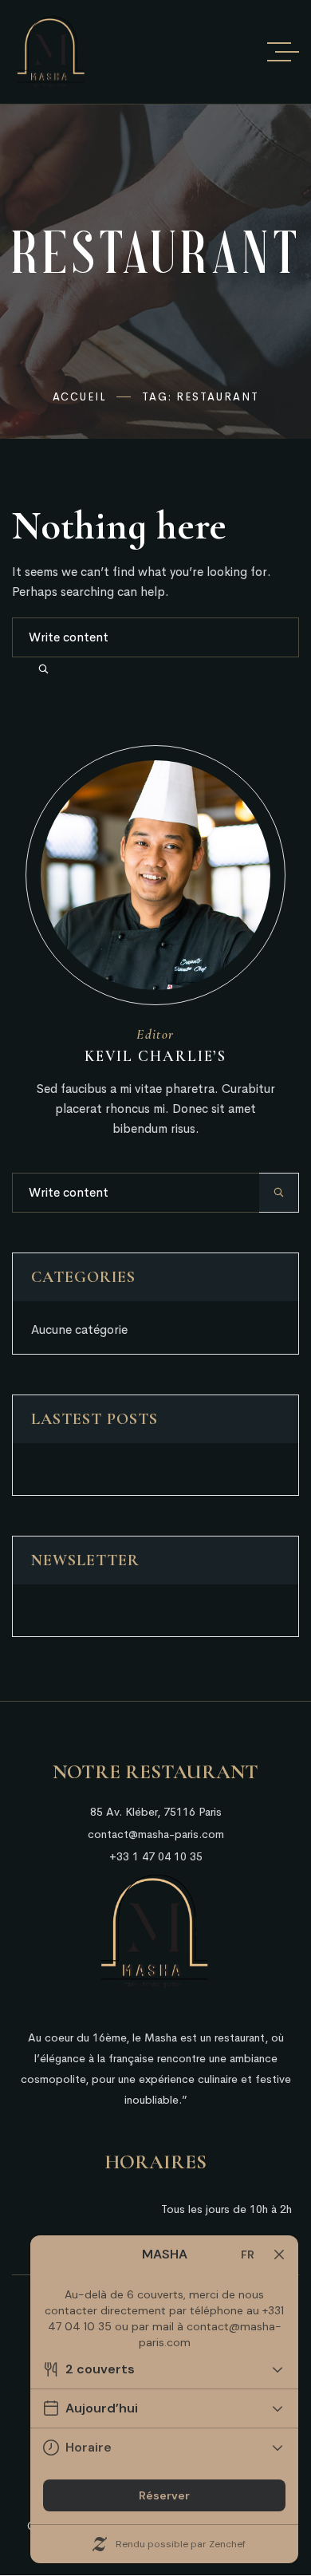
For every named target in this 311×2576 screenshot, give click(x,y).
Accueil (80, 397)
